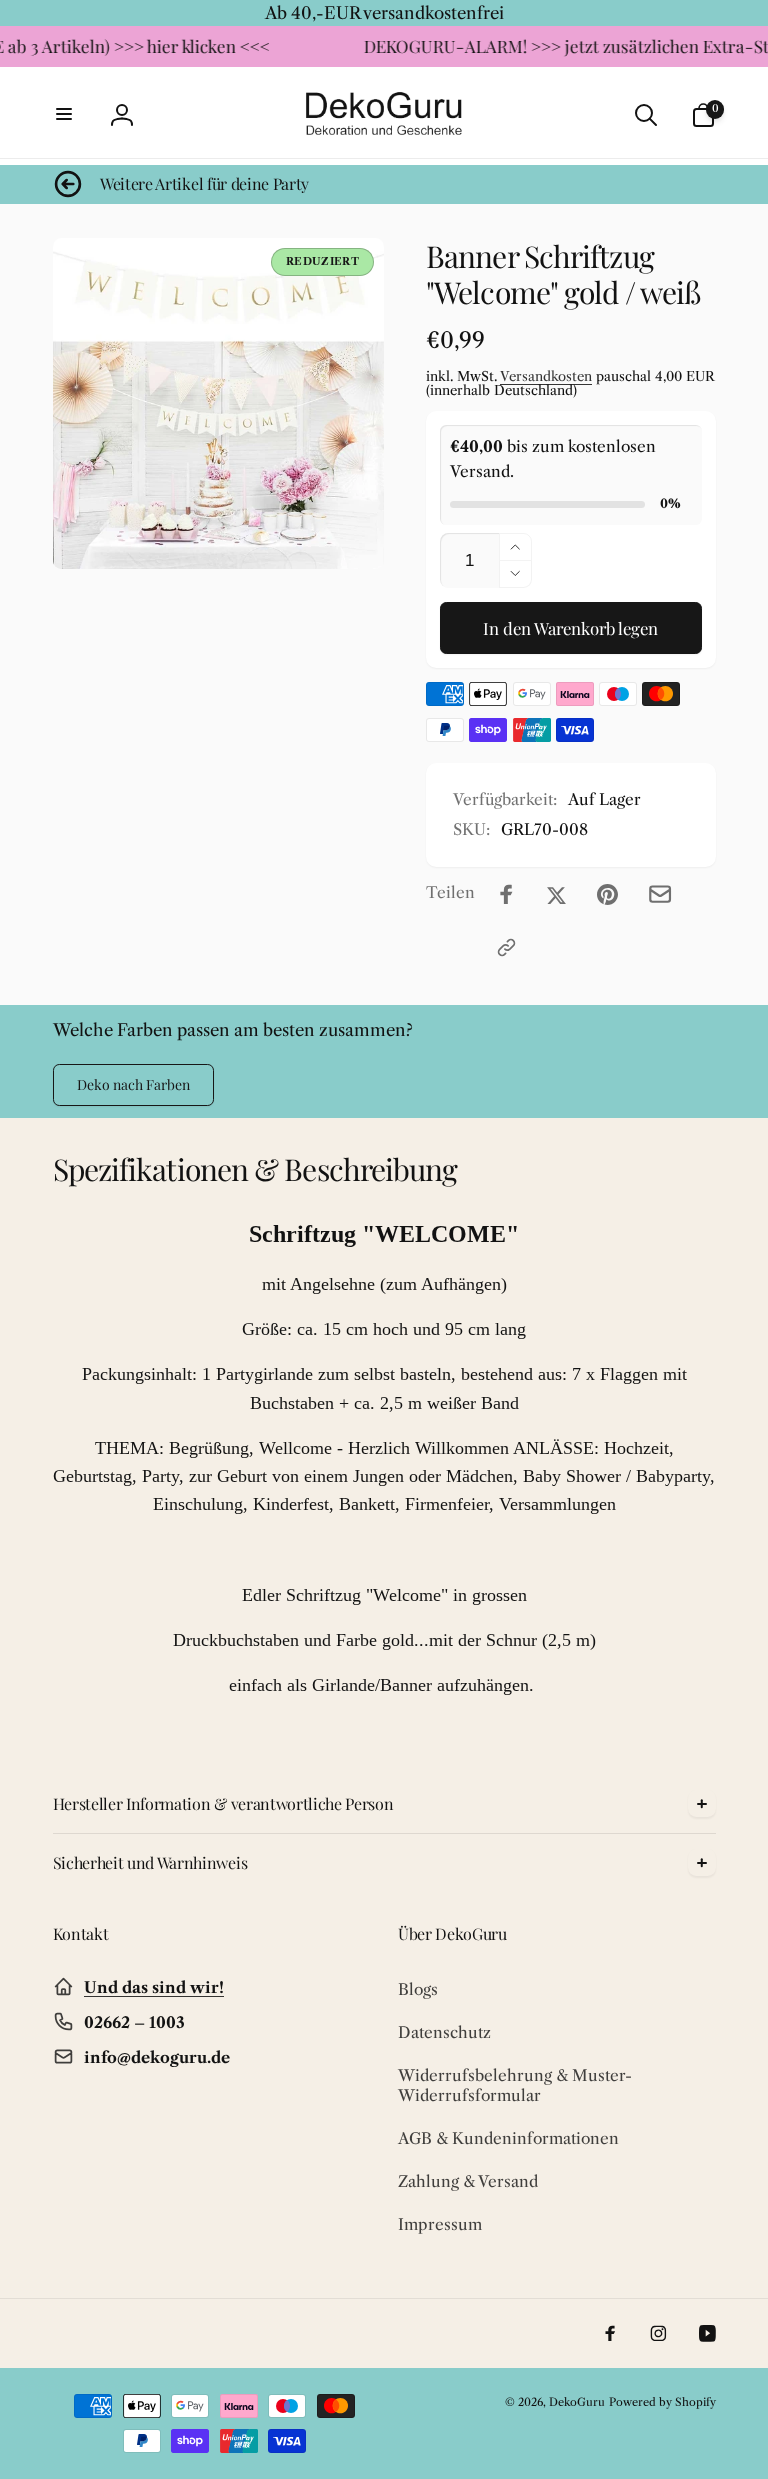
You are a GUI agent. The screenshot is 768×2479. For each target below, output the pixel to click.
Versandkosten (546, 376)
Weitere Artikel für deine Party (204, 184)
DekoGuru (577, 2402)
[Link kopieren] (506, 947)
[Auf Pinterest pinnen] (607, 894)
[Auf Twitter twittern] (556, 894)
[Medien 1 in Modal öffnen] (219, 404)
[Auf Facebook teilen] (506, 894)
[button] (65, 115)
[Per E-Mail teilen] (660, 894)
